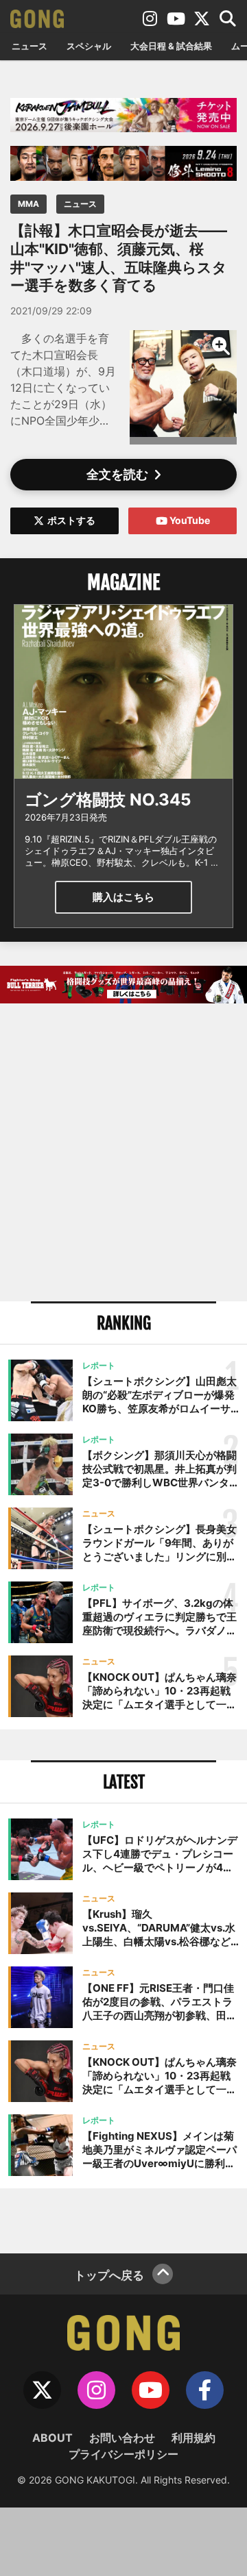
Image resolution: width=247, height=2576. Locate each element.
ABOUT (52, 2438)
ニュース (30, 46)
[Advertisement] (123, 1154)
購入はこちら (123, 897)
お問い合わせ (122, 2438)
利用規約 (193, 2438)
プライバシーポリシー (123, 2454)
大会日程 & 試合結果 (171, 46)
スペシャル (89, 46)
